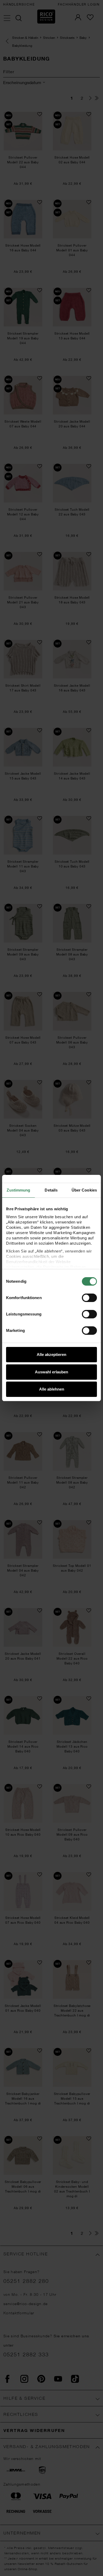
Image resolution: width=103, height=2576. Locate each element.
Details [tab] (51, 1190)
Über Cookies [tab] (84, 1190)
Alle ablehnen (52, 1389)
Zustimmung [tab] (18, 1190)
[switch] (89, 1298)
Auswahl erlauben (51, 1372)
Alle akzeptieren (51, 1354)
